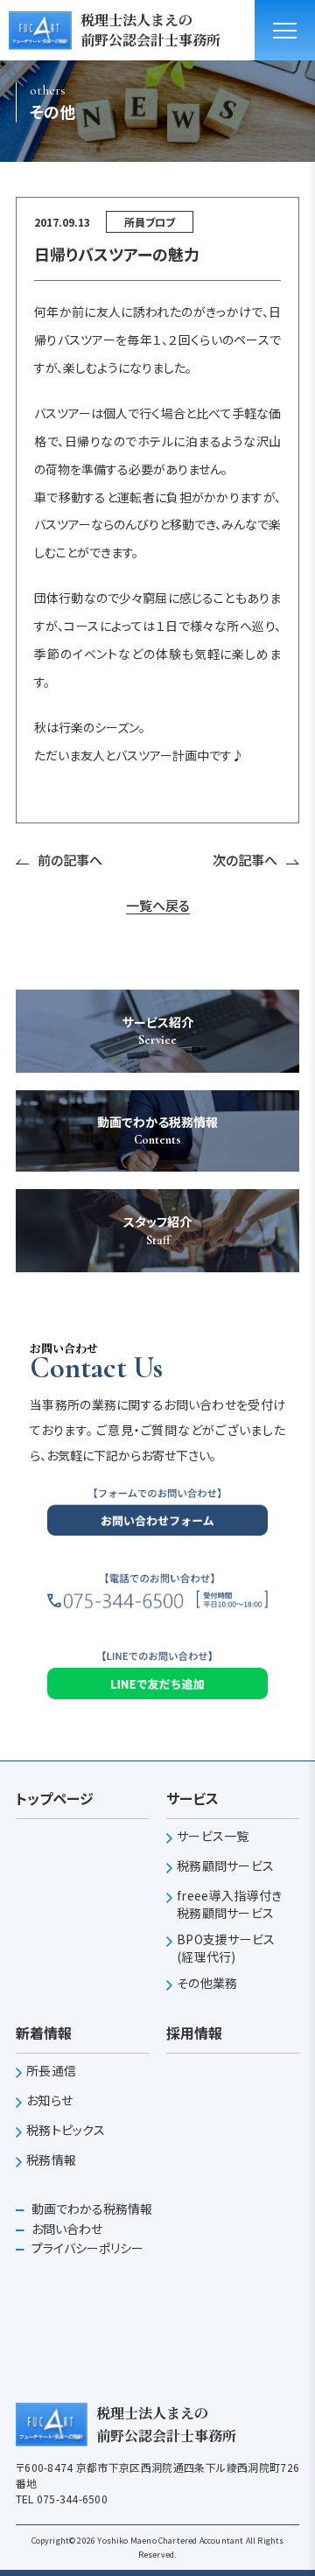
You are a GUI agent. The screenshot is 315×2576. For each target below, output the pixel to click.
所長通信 (51, 2071)
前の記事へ (70, 860)
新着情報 (44, 2033)
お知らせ (49, 2100)
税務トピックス (66, 2130)
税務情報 (51, 2160)
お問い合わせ (66, 2229)
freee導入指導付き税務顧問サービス (229, 1904)
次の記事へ (245, 860)
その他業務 (207, 1983)
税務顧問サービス (225, 1866)
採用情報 (194, 2033)
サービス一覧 (213, 1836)
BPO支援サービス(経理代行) (226, 1948)
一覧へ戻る (158, 906)
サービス (192, 1798)
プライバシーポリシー (86, 2248)
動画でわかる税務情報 (91, 2208)
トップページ (55, 1798)
